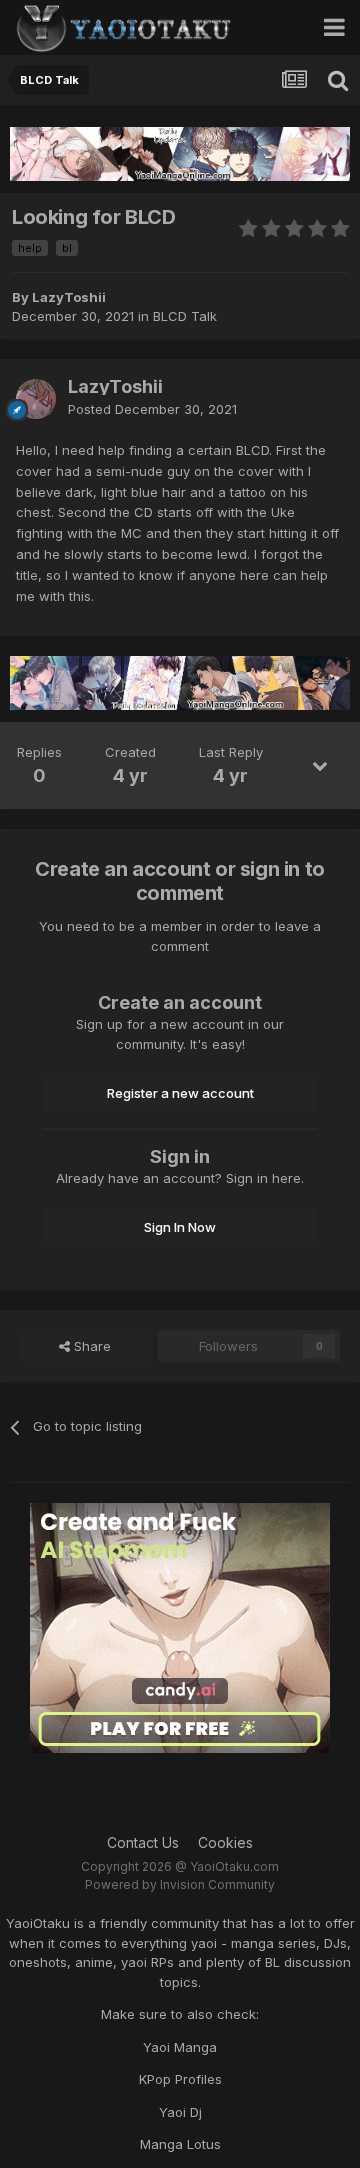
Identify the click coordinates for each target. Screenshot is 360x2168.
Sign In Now (180, 1227)
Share (90, 1346)
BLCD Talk (185, 316)
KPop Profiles (180, 2079)
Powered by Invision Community (180, 1884)
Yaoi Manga (180, 2047)
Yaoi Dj (180, 2112)
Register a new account (180, 1093)
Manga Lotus (180, 2144)
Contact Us (143, 1842)
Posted (152, 409)
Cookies (225, 1842)
